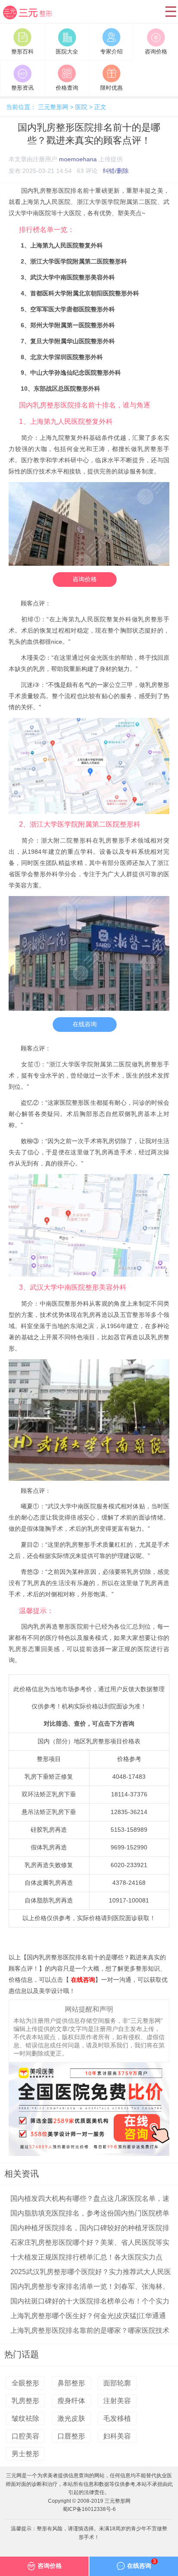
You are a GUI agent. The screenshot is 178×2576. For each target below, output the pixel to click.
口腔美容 (25, 2436)
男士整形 (25, 2454)
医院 (81, 107)
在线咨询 (85, 1024)
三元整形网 (32, 19)
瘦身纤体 (71, 2401)
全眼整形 (25, 2383)
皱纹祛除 (25, 2418)
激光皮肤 (71, 2418)
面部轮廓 (117, 2383)
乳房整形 (25, 2401)
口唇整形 (71, 2436)
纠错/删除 (116, 171)
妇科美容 (117, 2436)
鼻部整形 (71, 2383)
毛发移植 (117, 2418)
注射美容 (117, 2401)
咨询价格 (85, 579)
